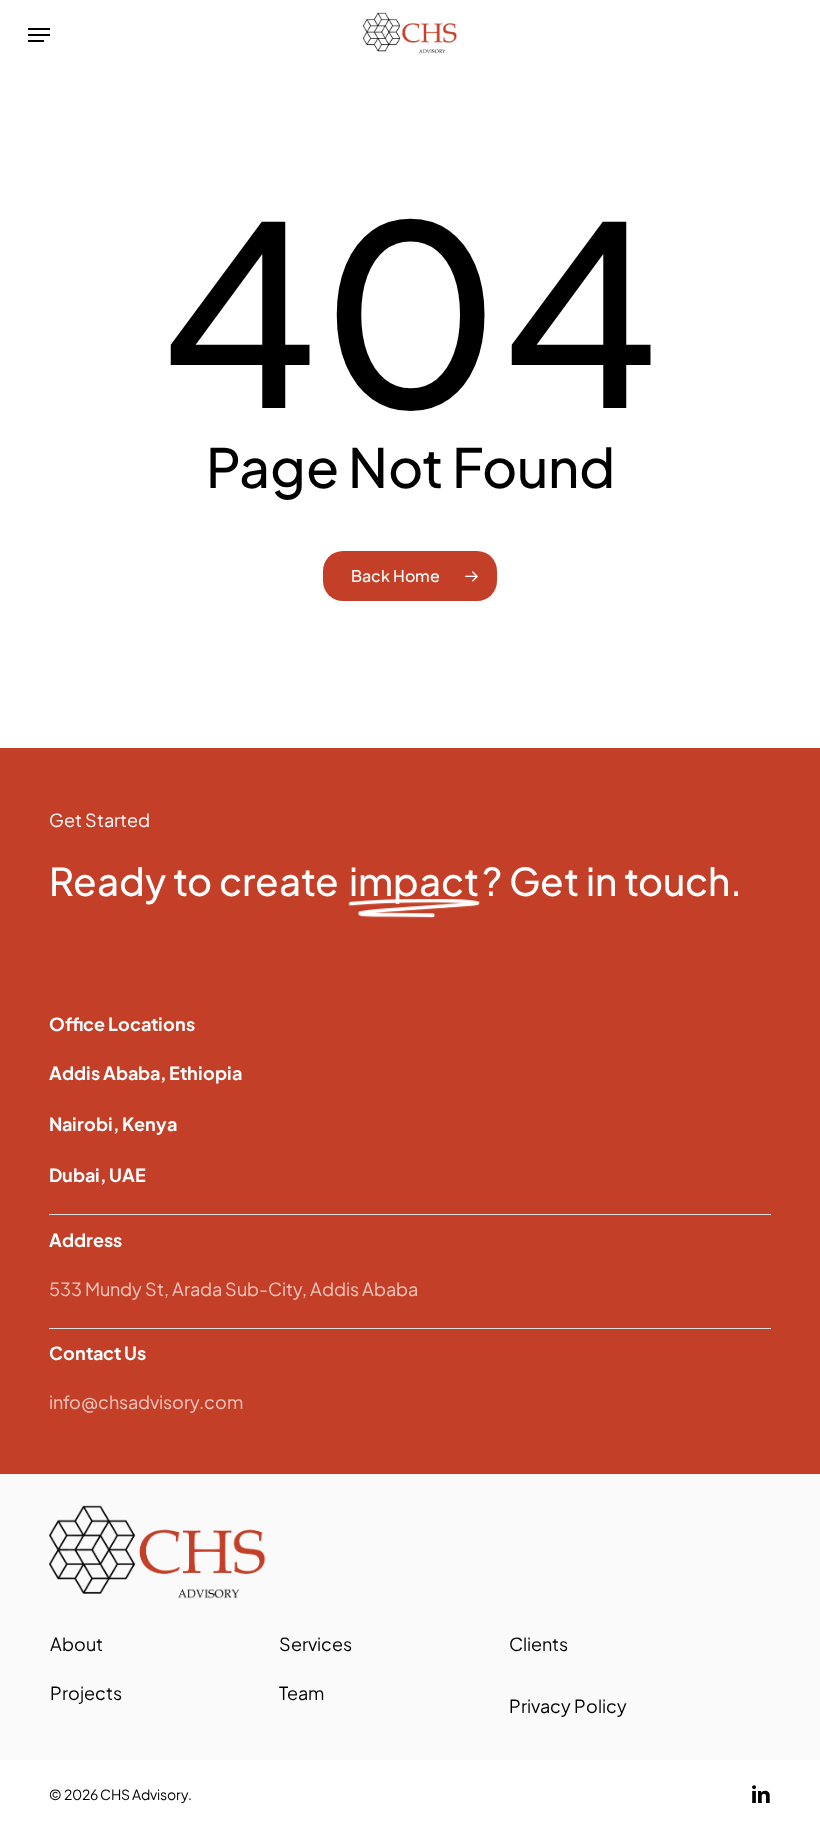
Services (315, 1643)
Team (301, 1692)
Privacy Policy (568, 1705)
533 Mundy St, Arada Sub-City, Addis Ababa (233, 1288)
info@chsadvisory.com (146, 1401)
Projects (86, 1692)
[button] (39, 35)
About (76, 1643)
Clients (538, 1643)
